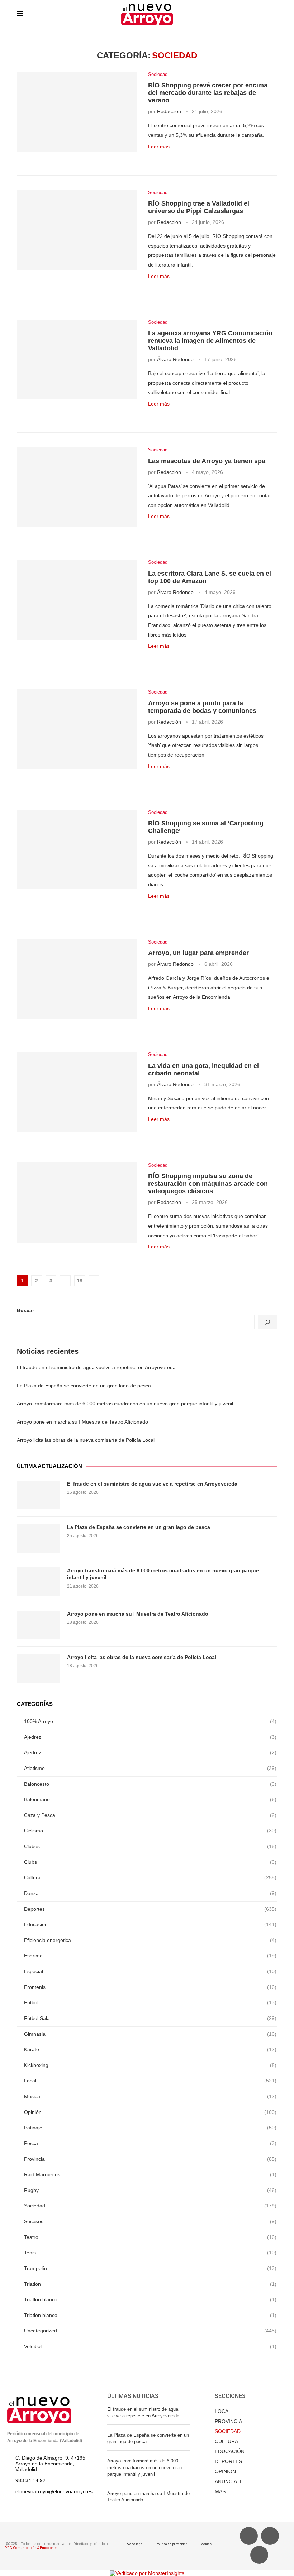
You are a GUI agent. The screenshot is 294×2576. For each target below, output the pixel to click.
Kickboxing (150, 2065)
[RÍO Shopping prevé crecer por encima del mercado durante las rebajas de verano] (77, 112)
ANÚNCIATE (229, 2481)
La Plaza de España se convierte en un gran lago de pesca (84, 1386)
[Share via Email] (182, 158)
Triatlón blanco (150, 2299)
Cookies (206, 2544)
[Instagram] (259, 2555)
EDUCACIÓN (230, 2451)
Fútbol (150, 2002)
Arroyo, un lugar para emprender (198, 953)
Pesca (150, 2143)
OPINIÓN (225, 2471)
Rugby (150, 2190)
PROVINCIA (228, 2421)
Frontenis (150, 1987)
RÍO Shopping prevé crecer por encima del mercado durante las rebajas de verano (208, 93)
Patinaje (150, 2128)
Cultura (150, 1877)
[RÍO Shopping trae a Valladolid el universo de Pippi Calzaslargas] (77, 230)
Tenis (150, 2253)
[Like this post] (150, 158)
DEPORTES (228, 2461)
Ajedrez (150, 1737)
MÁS (220, 2491)
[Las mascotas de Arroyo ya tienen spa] (77, 487)
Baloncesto (150, 1784)
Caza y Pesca (150, 1815)
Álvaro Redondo (175, 359)
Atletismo (150, 1768)
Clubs (150, 1862)
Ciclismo (150, 1831)
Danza (150, 1893)
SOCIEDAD (228, 2431)
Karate (150, 2049)
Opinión (150, 2112)
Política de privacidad (172, 2544)
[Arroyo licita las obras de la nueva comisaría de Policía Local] (38, 1668)
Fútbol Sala (150, 2018)
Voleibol (150, 2346)
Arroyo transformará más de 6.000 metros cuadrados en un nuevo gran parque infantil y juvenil (125, 1404)
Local (150, 2081)
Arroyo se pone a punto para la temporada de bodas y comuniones (202, 707)
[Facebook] (249, 2536)
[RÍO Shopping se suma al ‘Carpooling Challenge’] (77, 850)
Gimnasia (150, 2034)
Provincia (150, 2159)
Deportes (150, 1909)
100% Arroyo (150, 1721)
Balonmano (150, 1799)
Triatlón (150, 2284)
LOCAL (223, 2411)
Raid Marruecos (150, 2174)
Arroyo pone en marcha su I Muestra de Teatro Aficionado (82, 1422)
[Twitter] (270, 2536)
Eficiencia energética (150, 1940)
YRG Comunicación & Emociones (32, 2548)
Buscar (25, 1310)
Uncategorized (150, 2331)
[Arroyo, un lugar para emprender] (77, 979)
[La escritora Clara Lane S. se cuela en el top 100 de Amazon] (77, 600)
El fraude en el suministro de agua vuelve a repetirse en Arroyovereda (96, 1367)
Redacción (169, 111)
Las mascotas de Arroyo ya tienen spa (207, 461)
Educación (150, 1924)
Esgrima (150, 1956)
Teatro (150, 2237)
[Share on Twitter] (167, 158)
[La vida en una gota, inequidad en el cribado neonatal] (77, 1092)
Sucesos (150, 2221)
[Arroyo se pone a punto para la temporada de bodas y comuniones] (77, 729)
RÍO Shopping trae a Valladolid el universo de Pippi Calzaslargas (199, 207)
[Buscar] (267, 1322)
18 (80, 1281)
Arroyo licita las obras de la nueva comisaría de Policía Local (86, 1440)
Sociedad (158, 74)
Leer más (159, 147)
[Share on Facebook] (159, 158)
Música (150, 2096)
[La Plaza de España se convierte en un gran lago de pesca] (38, 1538)
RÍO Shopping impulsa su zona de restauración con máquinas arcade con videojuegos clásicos (208, 1184)
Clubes (150, 1846)
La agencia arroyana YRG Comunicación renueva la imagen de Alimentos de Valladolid (210, 341)
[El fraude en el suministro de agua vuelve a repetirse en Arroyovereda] (38, 1495)
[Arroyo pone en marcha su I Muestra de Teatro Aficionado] (38, 1625)
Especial (150, 1971)
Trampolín (150, 2268)
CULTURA (226, 2441)
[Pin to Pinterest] (174, 158)
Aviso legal (135, 2544)
